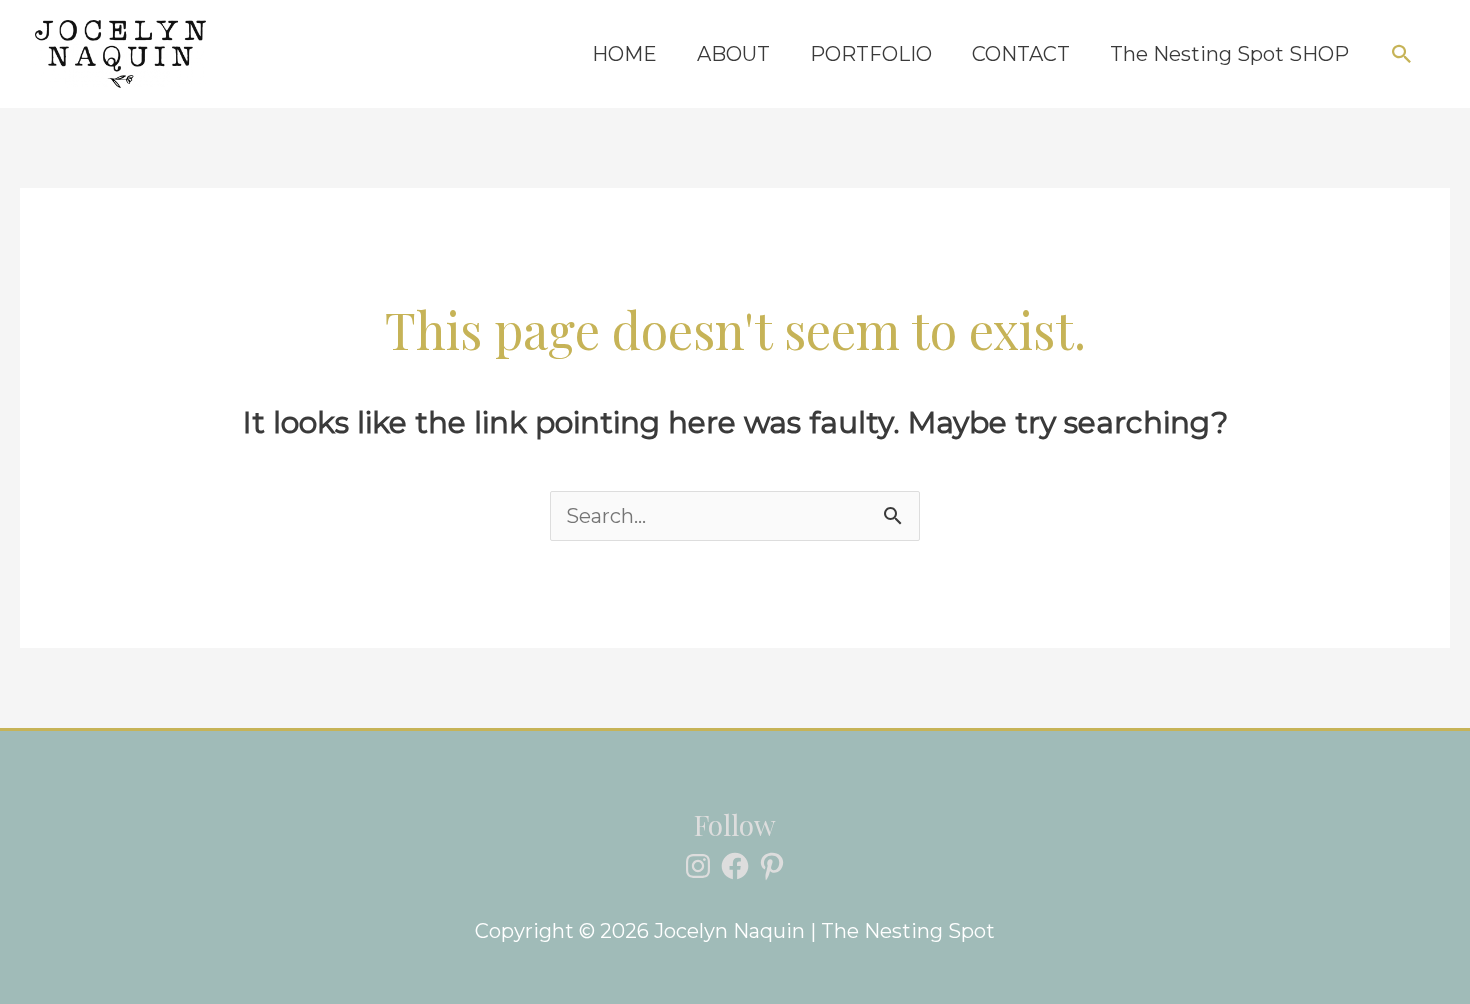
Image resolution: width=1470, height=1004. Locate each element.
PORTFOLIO (871, 54)
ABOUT (733, 54)
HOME (624, 54)
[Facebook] (735, 866)
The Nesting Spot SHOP (1229, 54)
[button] (1402, 54)
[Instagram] (698, 866)
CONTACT (1021, 54)
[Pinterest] (772, 866)
